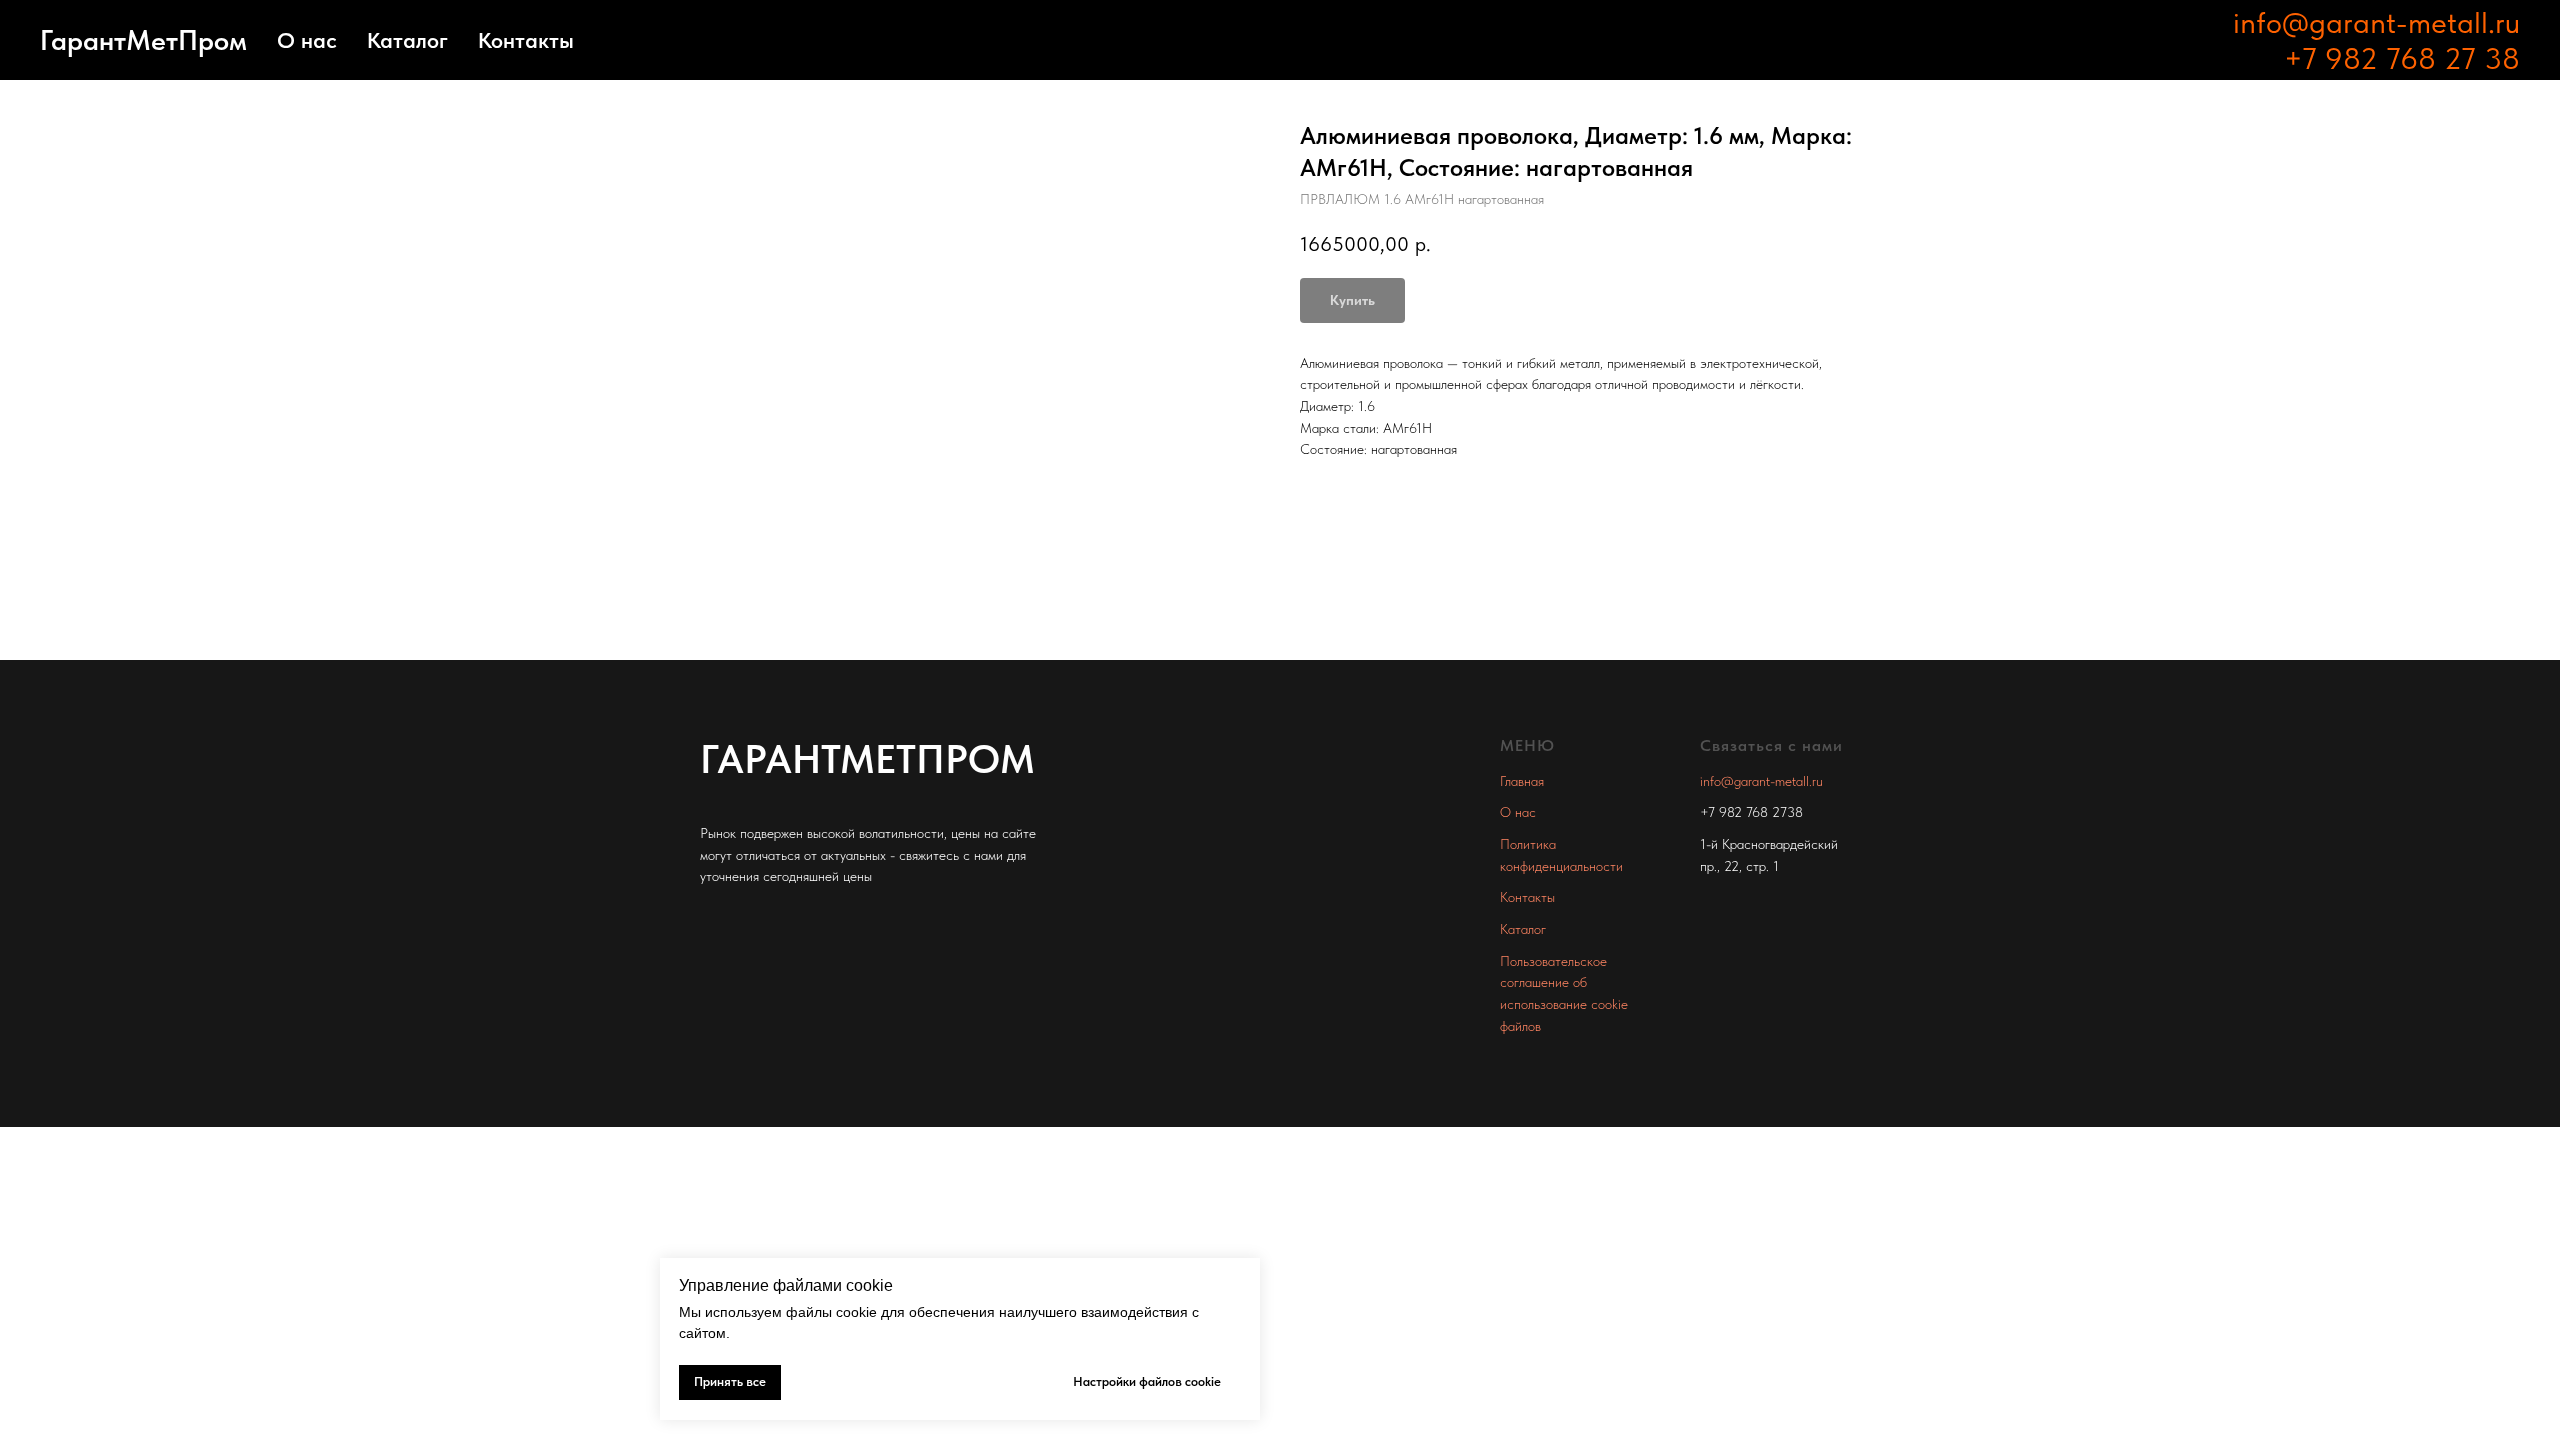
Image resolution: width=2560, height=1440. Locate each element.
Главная (1522, 781)
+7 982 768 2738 (1751, 812)
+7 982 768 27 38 (2402, 58)
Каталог (407, 40)
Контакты (526, 40)
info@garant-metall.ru (2376, 22)
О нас (307, 40)
